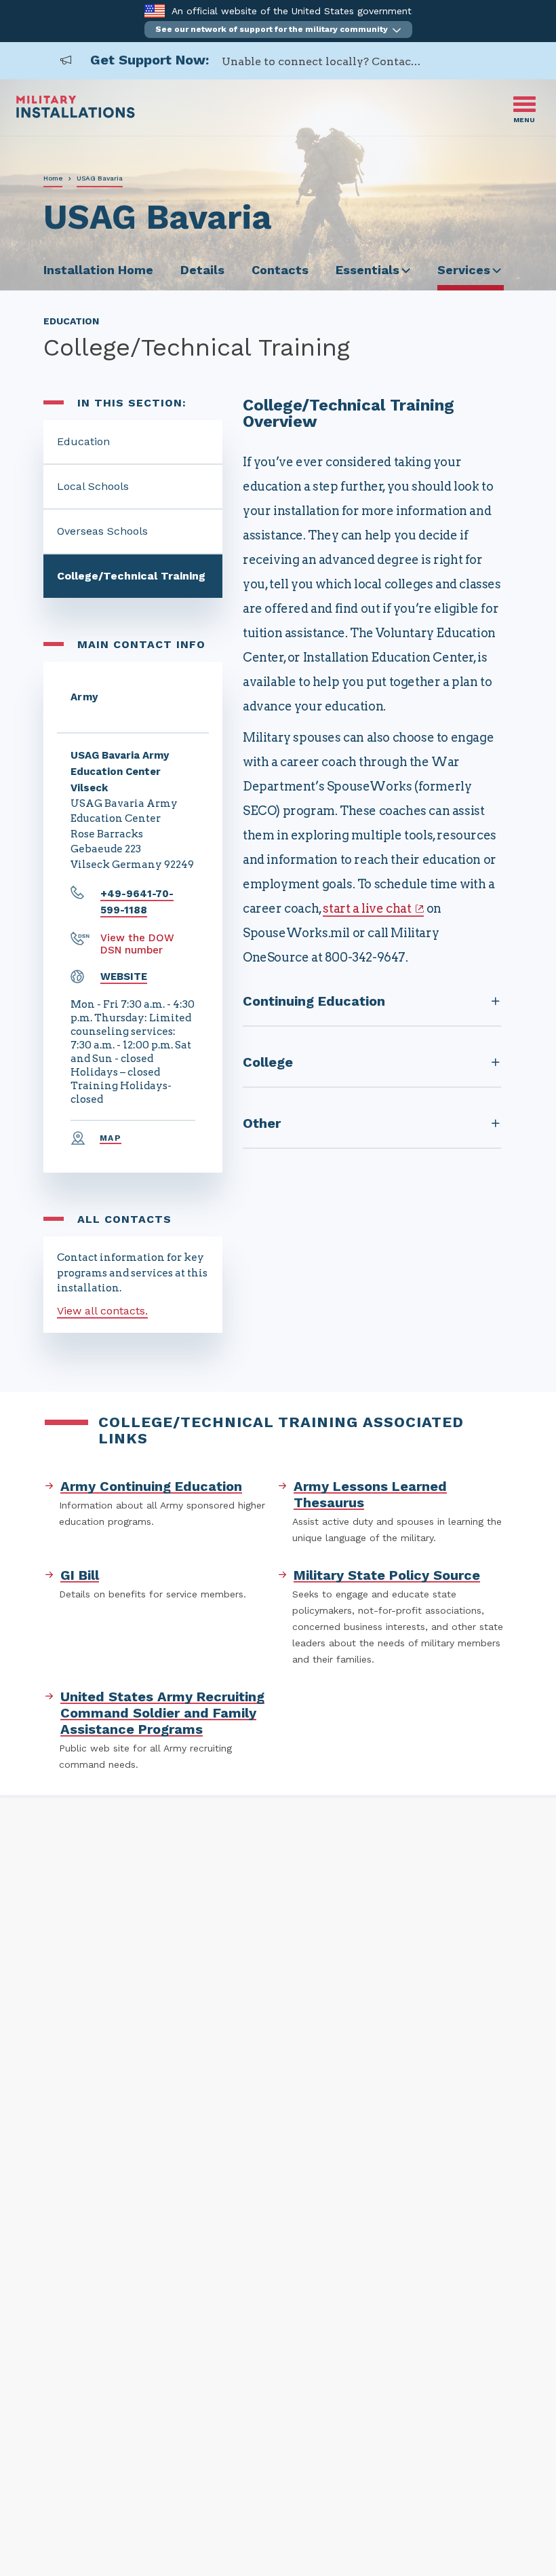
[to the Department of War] (154, 11)
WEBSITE (124, 977)
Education (83, 441)
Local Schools (93, 486)
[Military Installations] (76, 114)
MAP (111, 1138)
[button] (278, 30)
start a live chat (367, 908)
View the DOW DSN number (137, 944)
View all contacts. (102, 1311)
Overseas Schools (102, 531)
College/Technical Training (131, 576)
